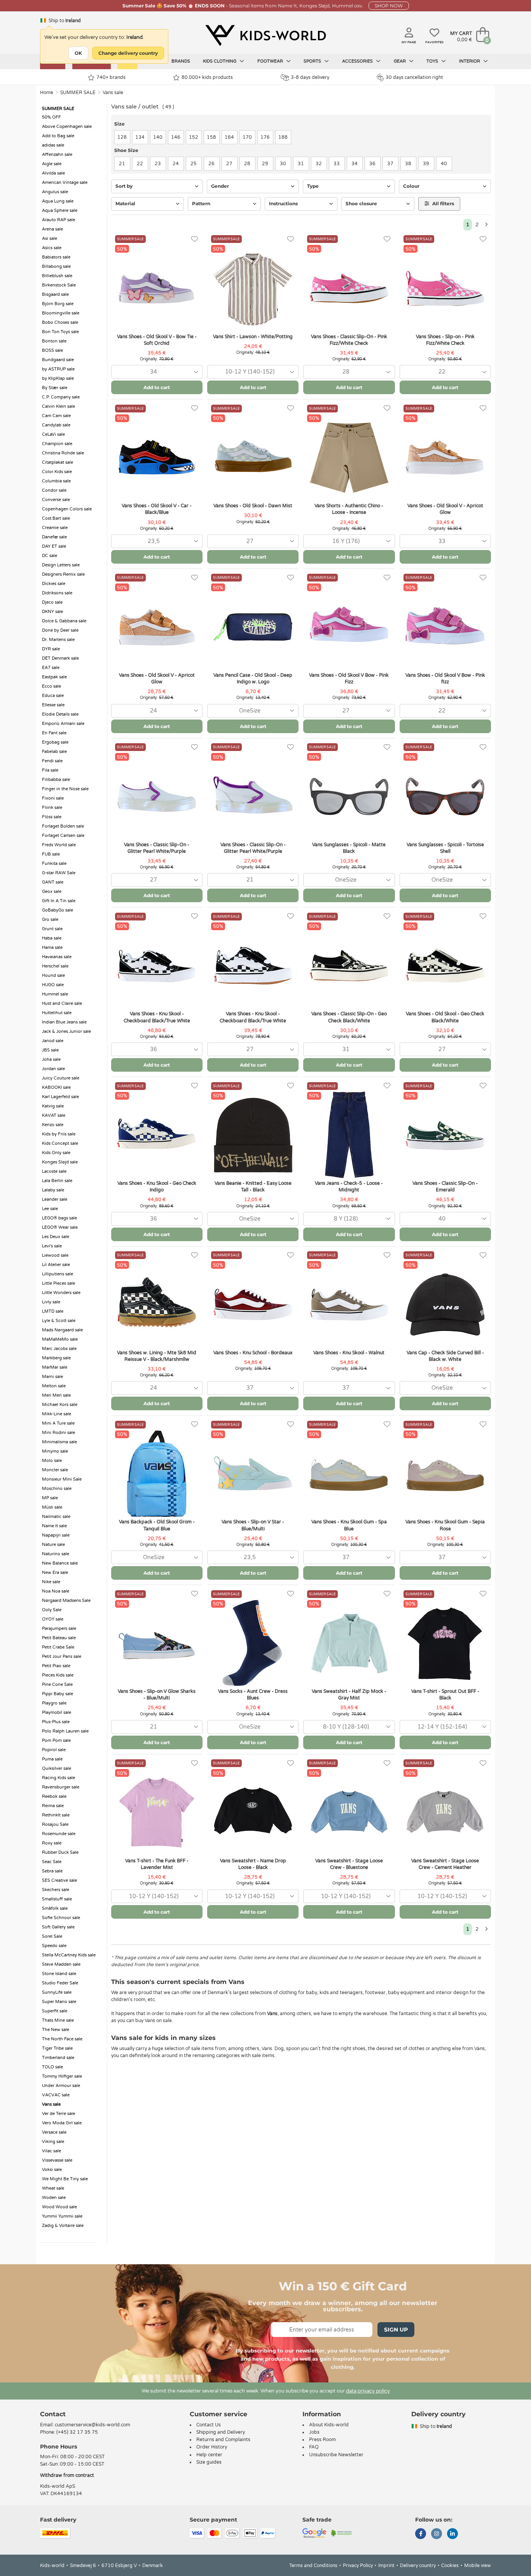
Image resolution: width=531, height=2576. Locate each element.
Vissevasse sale (57, 2160)
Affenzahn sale (57, 155)
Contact (53, 2414)
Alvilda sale (53, 173)
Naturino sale (56, 1554)
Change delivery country (128, 53)
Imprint (386, 2566)
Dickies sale (54, 584)
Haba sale (52, 938)
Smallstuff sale (57, 1899)
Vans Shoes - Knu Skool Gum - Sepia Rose (445, 1525)
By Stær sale (55, 388)
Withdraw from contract (67, 2475)
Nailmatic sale (56, 1517)
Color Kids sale (57, 472)
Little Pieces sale (59, 1283)
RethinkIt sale (56, 1815)
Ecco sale (52, 686)
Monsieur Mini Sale (62, 1479)
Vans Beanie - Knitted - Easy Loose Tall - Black (253, 1187)
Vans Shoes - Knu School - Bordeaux (253, 1353)
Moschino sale (57, 1489)
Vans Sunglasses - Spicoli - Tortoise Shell (445, 848)
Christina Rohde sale (63, 453)
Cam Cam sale (56, 416)
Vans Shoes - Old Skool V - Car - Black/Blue (157, 509)
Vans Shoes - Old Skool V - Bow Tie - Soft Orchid (157, 340)
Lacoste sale (54, 1171)
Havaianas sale (57, 957)
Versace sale (54, 2132)
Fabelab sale (54, 752)
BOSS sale (52, 350)
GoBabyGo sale (58, 910)
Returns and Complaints (223, 2440)
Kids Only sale (56, 1153)
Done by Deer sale (60, 630)
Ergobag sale (55, 742)
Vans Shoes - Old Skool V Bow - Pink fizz (445, 678)
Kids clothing (220, 61)
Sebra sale (52, 1871)
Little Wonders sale (61, 1293)
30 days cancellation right (414, 77)
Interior (470, 61)
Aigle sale (52, 164)
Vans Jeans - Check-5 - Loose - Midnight (349, 1187)
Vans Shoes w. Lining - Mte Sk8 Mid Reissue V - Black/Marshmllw (157, 1356)
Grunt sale (52, 929)
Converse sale (56, 500)
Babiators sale (56, 257)
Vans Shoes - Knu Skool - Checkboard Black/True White (157, 1017)
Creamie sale (55, 528)
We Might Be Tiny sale (65, 2179)
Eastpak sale (54, 677)
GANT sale (53, 882)
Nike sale (51, 1582)
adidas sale (53, 145)
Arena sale (52, 229)
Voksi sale (52, 2170)
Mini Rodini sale (59, 1433)
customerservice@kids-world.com (93, 2425)
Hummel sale (55, 994)
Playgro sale (54, 1703)
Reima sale (53, 1806)
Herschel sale (55, 966)
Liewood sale (55, 1255)
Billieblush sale (57, 276)
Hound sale (53, 975)
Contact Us (209, 2425)
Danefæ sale (54, 537)
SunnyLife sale (57, 1992)
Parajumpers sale (59, 1629)
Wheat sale (53, 2188)
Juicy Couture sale (61, 1078)
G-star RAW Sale (59, 873)
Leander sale (55, 1199)
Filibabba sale (56, 780)
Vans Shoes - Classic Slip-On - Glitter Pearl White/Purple (157, 848)
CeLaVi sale (53, 434)
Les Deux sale (56, 1237)
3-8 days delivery (310, 77)
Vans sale (113, 93)
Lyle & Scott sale (59, 1321)
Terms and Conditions (313, 2566)
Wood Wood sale (59, 2207)
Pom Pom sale (56, 1740)
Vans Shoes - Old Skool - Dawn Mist (253, 506)
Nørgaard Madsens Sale (66, 1601)
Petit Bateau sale (59, 1638)
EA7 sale (51, 668)
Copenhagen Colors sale (67, 509)
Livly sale (51, 1302)
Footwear (271, 61)
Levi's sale (52, 1246)
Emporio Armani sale (63, 724)
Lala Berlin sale (57, 1181)
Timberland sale (58, 2058)
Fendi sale (52, 761)
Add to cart (157, 387)
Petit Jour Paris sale (62, 1656)
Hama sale (52, 947)
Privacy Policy (358, 2566)
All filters (443, 203)
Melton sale (54, 1386)
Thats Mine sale (58, 2020)
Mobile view (478, 2566)
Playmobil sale (57, 1712)
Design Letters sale (61, 565)
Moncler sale (55, 1470)
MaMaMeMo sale (60, 1339)
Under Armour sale (61, 2086)
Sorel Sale (52, 1936)
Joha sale (51, 1059)
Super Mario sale (59, 2002)
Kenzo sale (53, 1125)
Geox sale (52, 892)
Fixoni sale (53, 798)
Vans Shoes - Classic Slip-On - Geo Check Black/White (349, 1017)
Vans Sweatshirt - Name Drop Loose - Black (253, 1864)
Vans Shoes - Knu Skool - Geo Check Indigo (157, 1187)
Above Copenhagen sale (67, 127)
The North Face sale (62, 2039)
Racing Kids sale (59, 1778)
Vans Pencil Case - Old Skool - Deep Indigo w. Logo (253, 678)
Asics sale (52, 248)
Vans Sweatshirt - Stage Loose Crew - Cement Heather (445, 1864)
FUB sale (51, 854)
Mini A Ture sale (58, 1423)
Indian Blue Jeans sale (64, 1022)
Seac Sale (52, 1862)
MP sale (50, 1498)
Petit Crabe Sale (58, 1647)
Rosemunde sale (59, 1834)
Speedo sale (54, 1946)
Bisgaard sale (55, 294)
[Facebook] (421, 2534)
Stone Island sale (59, 1974)
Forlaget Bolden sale (63, 826)
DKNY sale (52, 612)
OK (78, 53)
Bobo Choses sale (60, 322)
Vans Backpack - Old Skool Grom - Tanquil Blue (157, 1525)
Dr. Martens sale (58, 640)
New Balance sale (60, 1563)
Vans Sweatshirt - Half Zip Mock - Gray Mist (349, 1695)
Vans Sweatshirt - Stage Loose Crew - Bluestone (349, 1864)
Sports (313, 61)
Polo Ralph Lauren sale (65, 1731)
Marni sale (52, 1377)
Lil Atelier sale (56, 1265)
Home (47, 93)
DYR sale (51, 649)
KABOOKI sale (56, 1087)
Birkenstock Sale (59, 285)
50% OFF (52, 117)
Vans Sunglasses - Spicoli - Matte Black (349, 848)
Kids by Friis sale (59, 1134)
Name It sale (54, 1526)
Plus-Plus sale (56, 1722)
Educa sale (53, 696)
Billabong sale (56, 266)
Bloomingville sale (61, 313)
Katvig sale (53, 1106)
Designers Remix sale (63, 574)
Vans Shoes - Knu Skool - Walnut (349, 1353)
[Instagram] (437, 2534)
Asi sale (50, 238)
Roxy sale (52, 1843)
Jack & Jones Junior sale (66, 1031)
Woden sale (54, 2198)
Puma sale (52, 1759)
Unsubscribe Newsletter (336, 2455)
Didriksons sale (57, 593)
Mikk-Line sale (57, 1414)
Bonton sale (54, 341)
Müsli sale (52, 1507)
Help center (209, 2455)
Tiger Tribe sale (57, 2048)
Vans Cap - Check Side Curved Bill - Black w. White (445, 1356)
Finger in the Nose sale (65, 789)
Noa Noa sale (56, 1591)
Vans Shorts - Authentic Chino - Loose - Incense (349, 509)
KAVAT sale (54, 1115)
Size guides (209, 2462)
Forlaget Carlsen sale (63, 836)
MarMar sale (55, 1367)
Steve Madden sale (61, 1964)
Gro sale (50, 920)
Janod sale (53, 1041)
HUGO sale (53, 985)
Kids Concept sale (60, 1143)
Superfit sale (55, 2011)
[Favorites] (195, 239)
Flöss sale (52, 817)
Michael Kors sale (60, 1405)
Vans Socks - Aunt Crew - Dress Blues (253, 1695)
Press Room (322, 2440)
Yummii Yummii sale (62, 2216)
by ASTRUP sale (58, 369)
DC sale (50, 556)
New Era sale (55, 1573)
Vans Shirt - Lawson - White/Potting (253, 337)
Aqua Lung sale (58, 201)
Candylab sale (56, 425)
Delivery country (418, 2566)
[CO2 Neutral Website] (341, 2533)
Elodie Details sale (60, 714)
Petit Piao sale (56, 1666)
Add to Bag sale (58, 136)
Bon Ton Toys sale (60, 332)
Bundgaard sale (58, 360)
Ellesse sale (53, 705)
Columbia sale (56, 481)
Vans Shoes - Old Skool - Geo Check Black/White (445, 1017)
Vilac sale (52, 2151)
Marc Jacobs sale (59, 1349)
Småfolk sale (55, 1908)
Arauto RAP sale (59, 220)
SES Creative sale (59, 1880)
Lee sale (50, 1209)
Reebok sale (54, 1796)
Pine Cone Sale (57, 1684)
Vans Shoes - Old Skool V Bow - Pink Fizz (349, 678)
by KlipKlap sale (58, 378)
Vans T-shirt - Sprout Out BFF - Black (445, 1695)
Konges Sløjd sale (60, 1162)
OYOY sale (53, 1619)
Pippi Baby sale (58, 1694)
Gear (400, 61)
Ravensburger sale (61, 1787)
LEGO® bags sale (59, 1218)
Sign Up (396, 2330)
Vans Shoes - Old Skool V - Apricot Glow (445, 509)
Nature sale (53, 1545)
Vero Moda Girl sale (62, 2123)
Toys (433, 61)
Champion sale (57, 444)
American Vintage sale (65, 183)
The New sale (56, 2030)
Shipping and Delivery (221, 2432)
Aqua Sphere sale (60, 210)
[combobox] (157, 372)
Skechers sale (56, 1890)
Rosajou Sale (55, 1824)
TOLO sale (52, 2067)
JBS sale (50, 1050)
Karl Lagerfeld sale (60, 1097)
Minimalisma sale (59, 1442)
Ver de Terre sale (59, 2114)
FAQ (314, 2447)
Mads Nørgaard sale (62, 1330)
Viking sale (53, 2142)
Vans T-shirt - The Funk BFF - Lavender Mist (157, 1864)
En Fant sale (54, 733)
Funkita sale (54, 864)
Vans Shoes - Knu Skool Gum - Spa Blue (349, 1525)
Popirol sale (54, 1750)
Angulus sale (55, 192)
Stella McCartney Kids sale (69, 1955)
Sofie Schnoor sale (61, 1918)
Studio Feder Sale (60, 1983)
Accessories (358, 61)
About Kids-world (329, 2425)
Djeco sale (52, 602)
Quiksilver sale (57, 1768)
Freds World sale (59, 845)
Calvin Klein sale (59, 406)
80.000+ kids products (207, 77)
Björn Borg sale (58, 304)
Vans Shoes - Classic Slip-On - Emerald (445, 1187)
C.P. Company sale (61, 397)
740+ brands (111, 77)
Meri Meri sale (56, 1395)
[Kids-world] (265, 35)
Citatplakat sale (58, 462)
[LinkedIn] (452, 2534)
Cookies (450, 2566)
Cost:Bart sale (56, 518)
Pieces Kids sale (58, 1675)
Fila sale (50, 770)
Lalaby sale (53, 1190)
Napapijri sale (56, 1535)
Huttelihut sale (57, 1013)
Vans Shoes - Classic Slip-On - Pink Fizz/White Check (349, 340)
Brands (181, 61)
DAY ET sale (54, 546)
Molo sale (52, 1461)
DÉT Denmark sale (60, 658)
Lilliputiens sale (58, 1274)
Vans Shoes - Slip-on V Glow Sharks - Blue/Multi (157, 1695)
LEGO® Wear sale (60, 1227)
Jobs (314, 2432)
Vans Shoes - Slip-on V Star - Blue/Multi (253, 1525)
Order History (212, 2447)
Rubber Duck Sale (60, 1852)
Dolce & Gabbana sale (64, 621)
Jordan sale (53, 1069)
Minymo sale (55, 1451)
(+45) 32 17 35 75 (77, 2432)
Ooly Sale (52, 1610)
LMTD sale (53, 1311)
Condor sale (54, 490)
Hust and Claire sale (62, 1003)
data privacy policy (368, 2391)
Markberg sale (56, 1358)
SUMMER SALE (78, 93)
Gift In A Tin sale (59, 901)
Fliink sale (52, 808)
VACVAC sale (56, 2095)
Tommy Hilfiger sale (62, 2076)
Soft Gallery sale (58, 1927)
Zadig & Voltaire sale (63, 2226)
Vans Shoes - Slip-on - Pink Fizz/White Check (445, 340)
